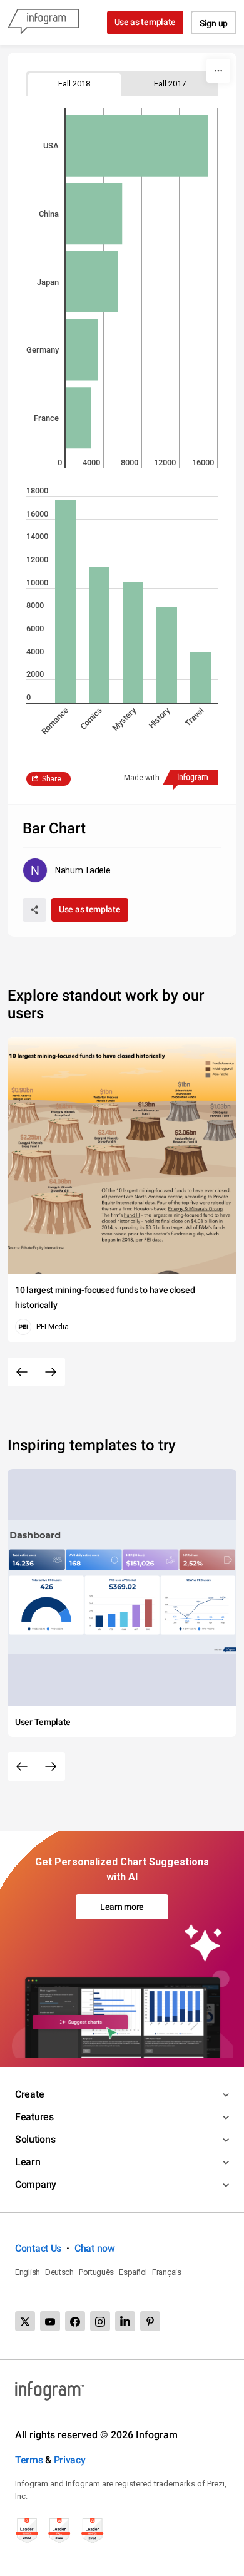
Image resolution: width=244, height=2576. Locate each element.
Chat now (95, 2248)
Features (34, 2117)
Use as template (145, 22)
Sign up (214, 23)
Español (133, 2272)
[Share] (34, 910)
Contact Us (38, 2248)
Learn (28, 2162)
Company (36, 2184)
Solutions (35, 2139)
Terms (29, 2460)
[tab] (74, 84)
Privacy (70, 2460)
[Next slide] (51, 1372)
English (28, 2272)
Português (96, 2272)
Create (29, 2094)
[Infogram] (43, 23)
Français (167, 2272)
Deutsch (59, 2272)
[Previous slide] (22, 1372)
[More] (218, 71)
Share (52, 779)
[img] (137, 146)
